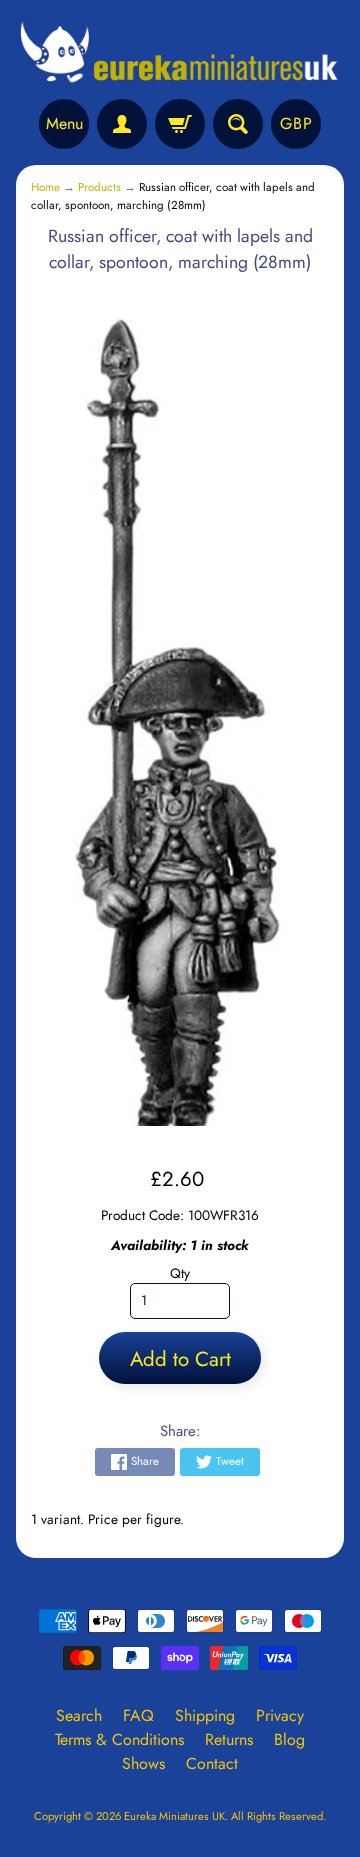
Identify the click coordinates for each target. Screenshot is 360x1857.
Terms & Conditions (119, 1739)
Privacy (280, 1715)
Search (79, 1715)
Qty (180, 1273)
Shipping (205, 1715)
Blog (289, 1739)
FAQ (138, 1715)
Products (99, 187)
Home (45, 187)
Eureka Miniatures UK (174, 1816)
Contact (212, 1763)
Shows (143, 1763)
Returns (229, 1739)
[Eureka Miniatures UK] (180, 52)
